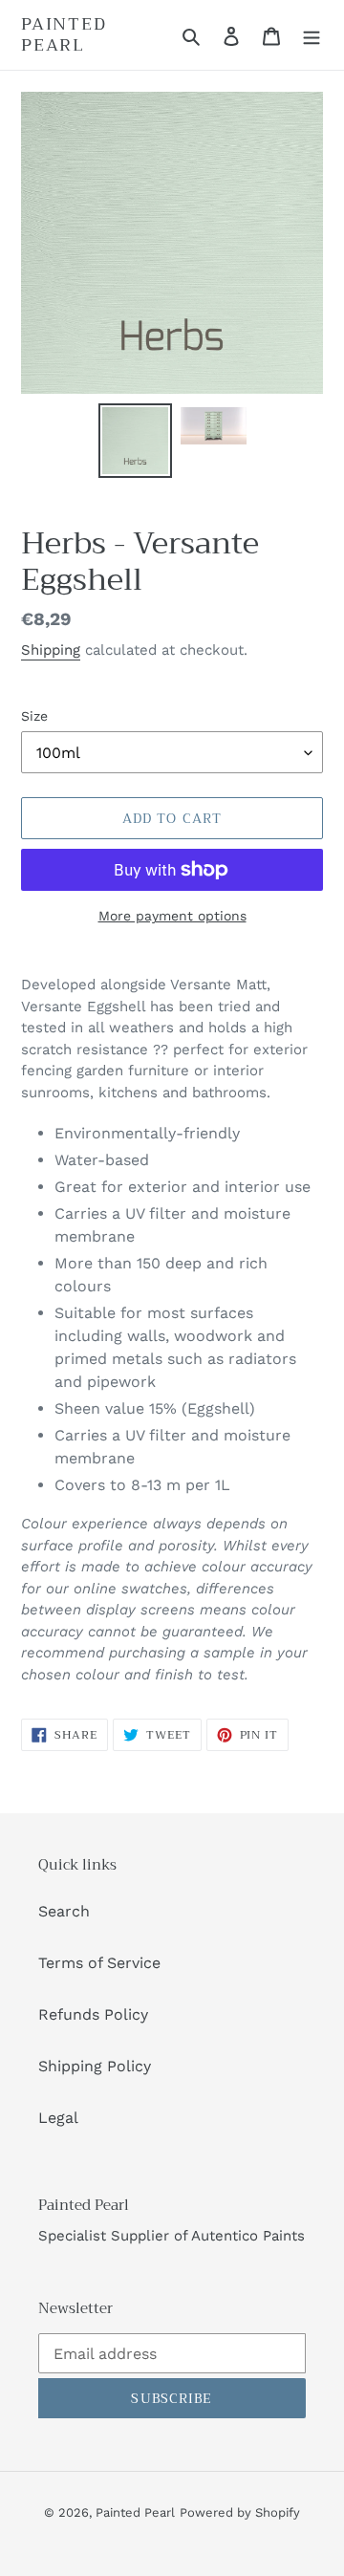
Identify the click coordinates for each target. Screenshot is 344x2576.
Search (64, 1911)
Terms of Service (99, 1963)
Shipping (51, 650)
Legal (58, 2118)
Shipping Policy (95, 2066)
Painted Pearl (64, 35)
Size (34, 716)
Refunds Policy (93, 2014)
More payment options (172, 916)
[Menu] (312, 35)
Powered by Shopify (240, 2512)
